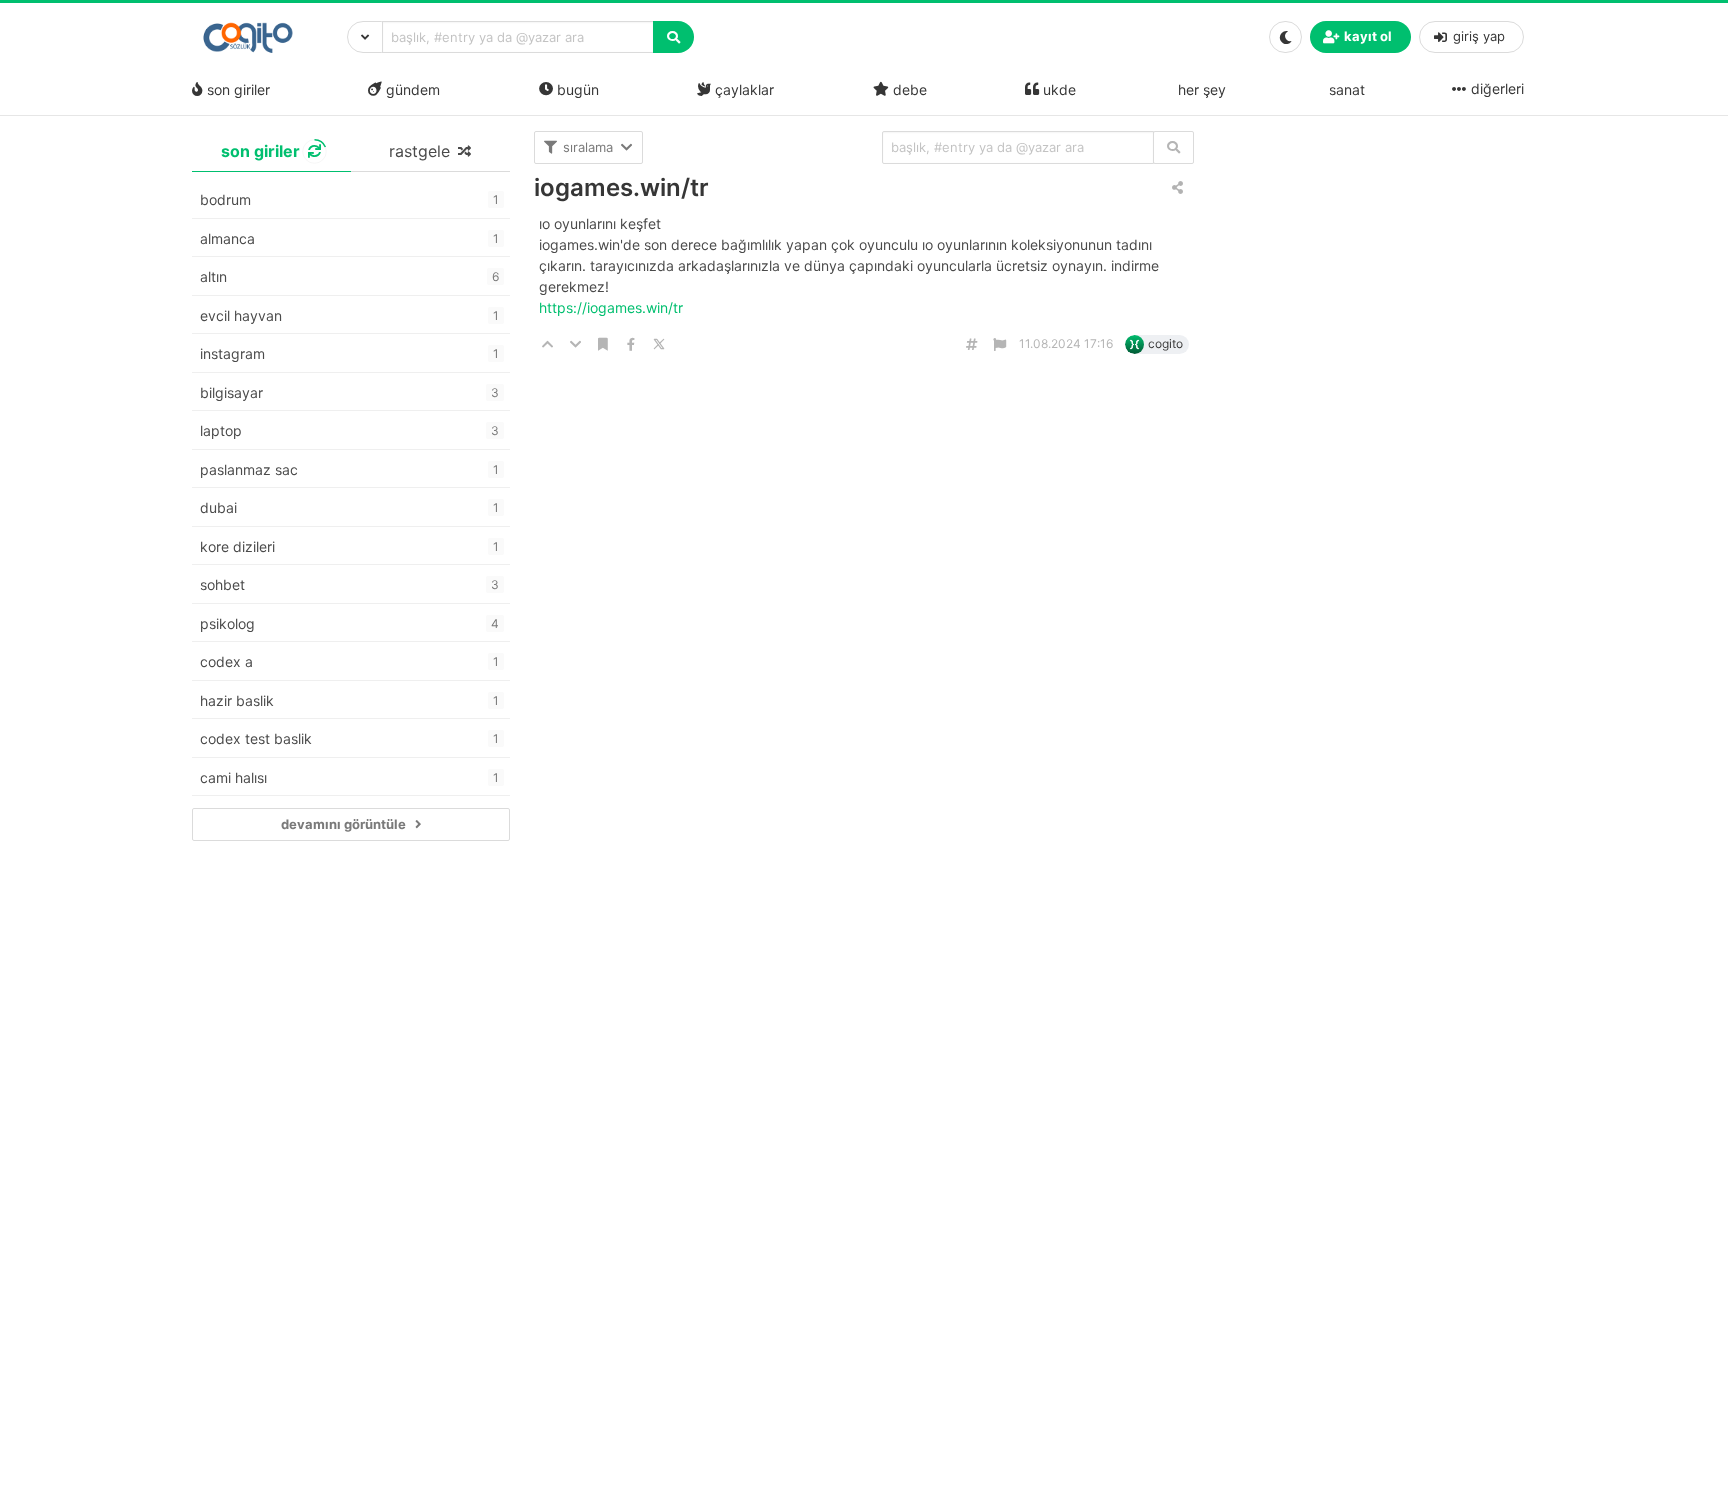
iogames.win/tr (621, 187)
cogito (1165, 343)
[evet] (1173, 147)
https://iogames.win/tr (613, 307)
